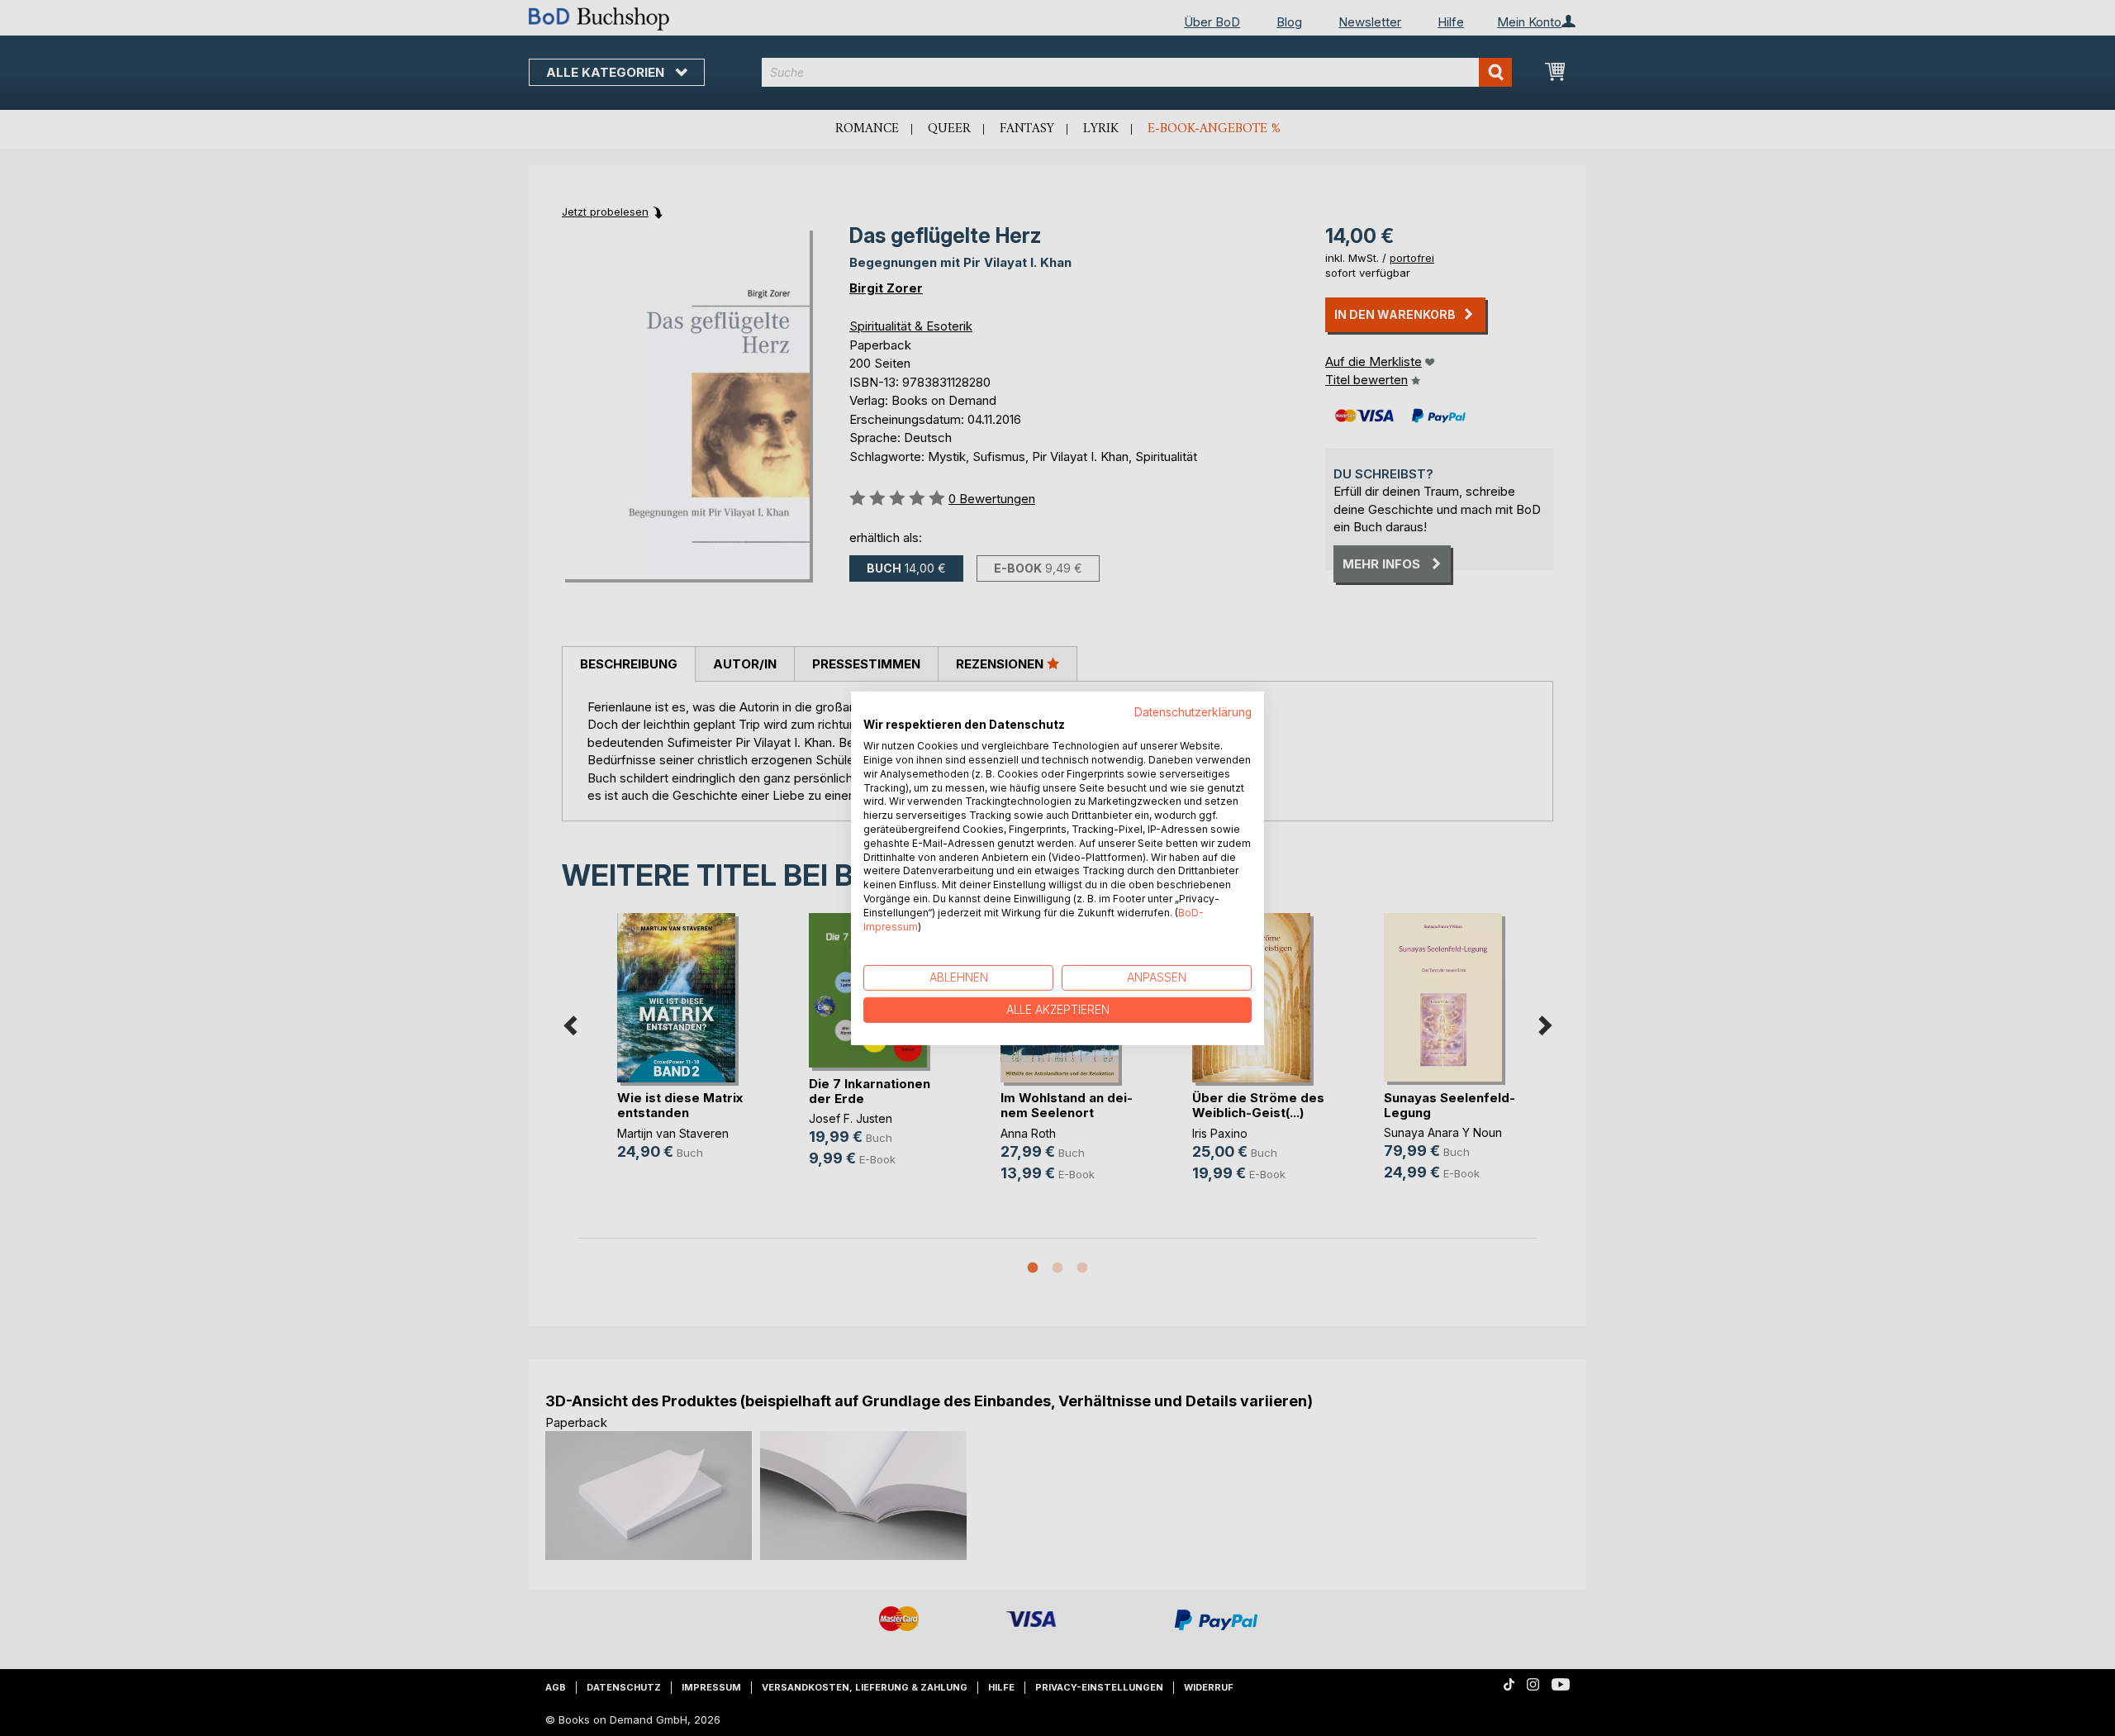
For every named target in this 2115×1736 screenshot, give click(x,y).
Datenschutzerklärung (1193, 711)
